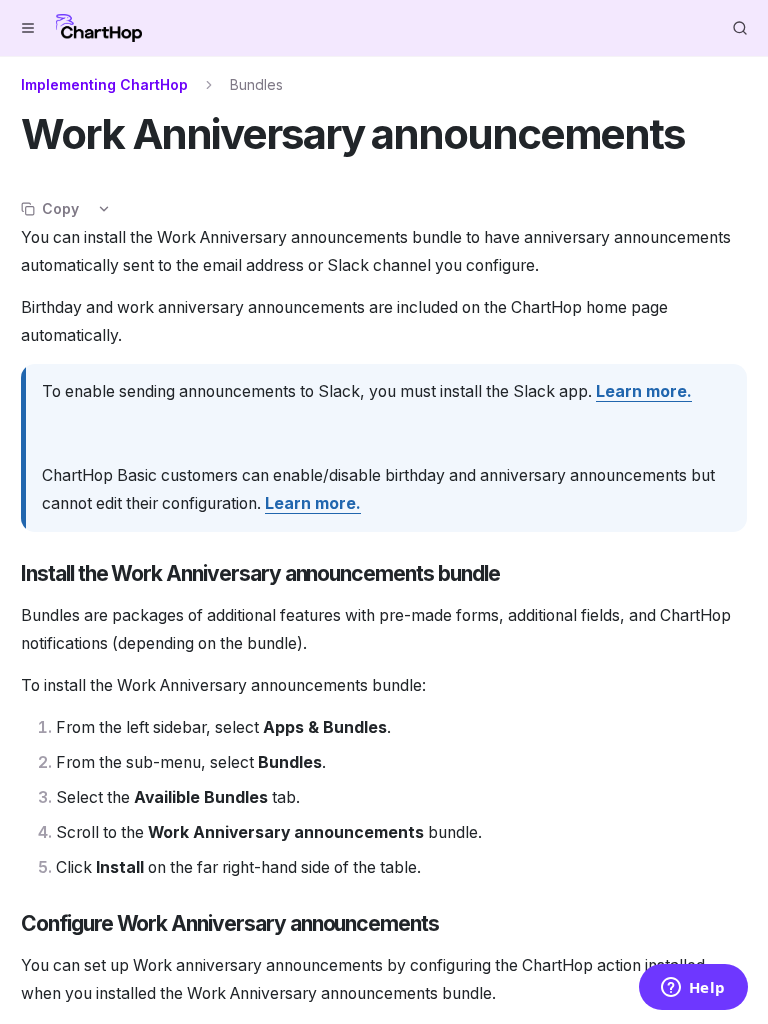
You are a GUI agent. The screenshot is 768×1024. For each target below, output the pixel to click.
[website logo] (99, 28)
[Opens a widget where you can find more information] (693, 989)
